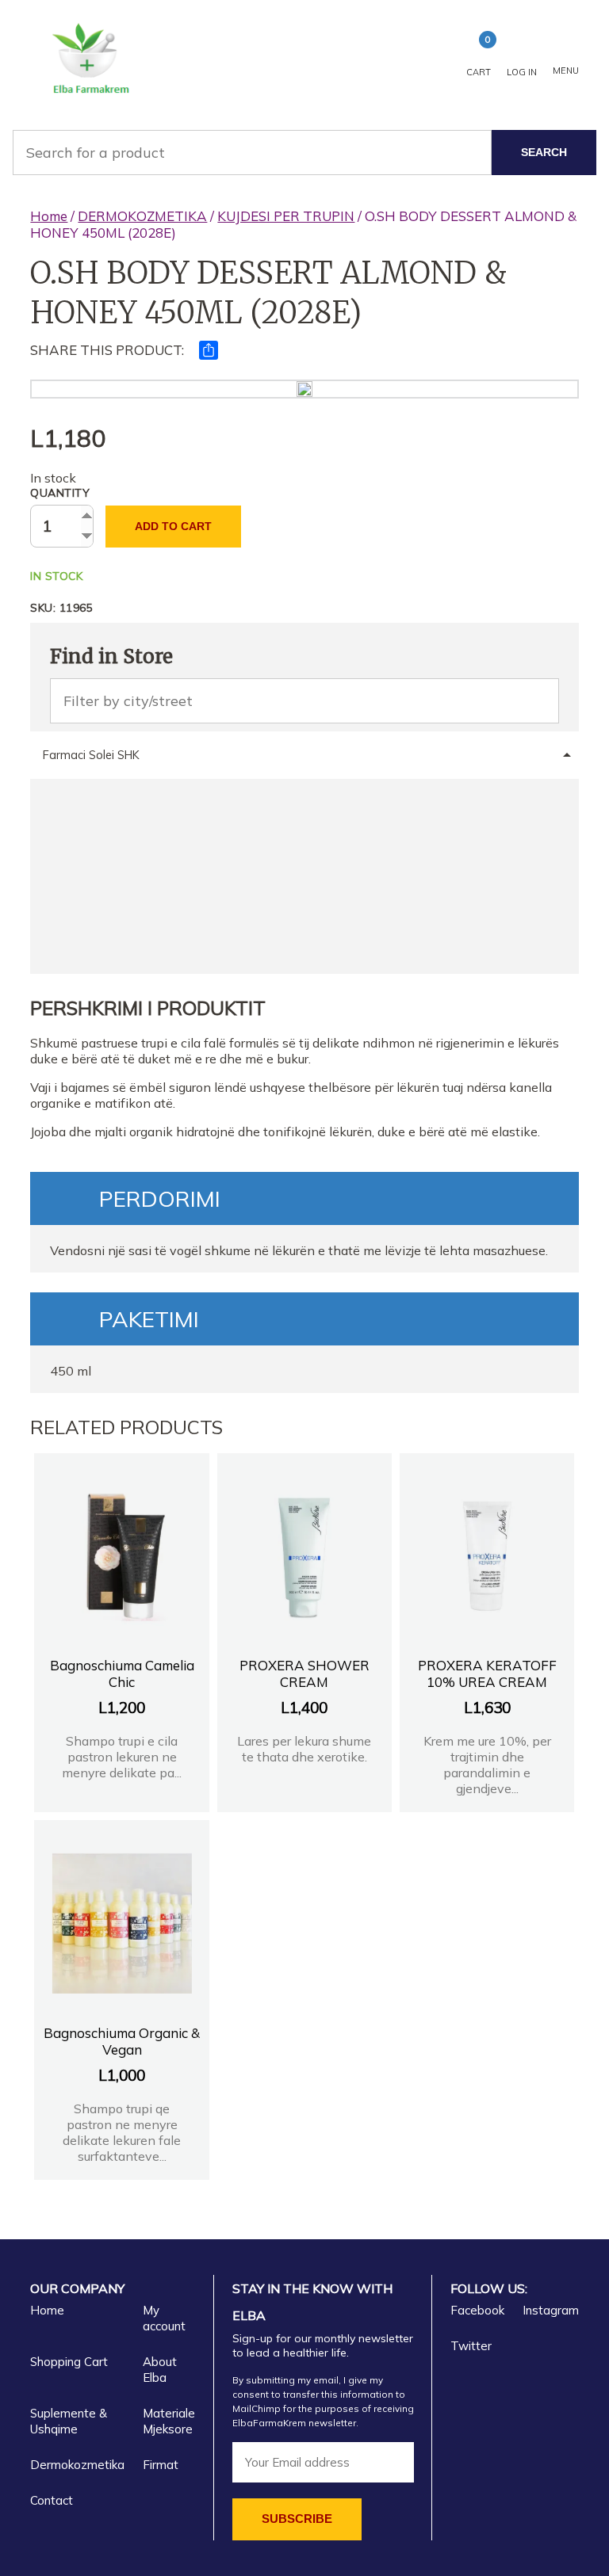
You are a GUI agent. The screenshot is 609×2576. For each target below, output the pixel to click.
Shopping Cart (69, 2362)
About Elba (160, 2370)
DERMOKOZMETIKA (142, 216)
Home (49, 216)
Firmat (161, 2465)
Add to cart (173, 526)
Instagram (551, 2310)
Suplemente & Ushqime (69, 2421)
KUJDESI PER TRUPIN (286, 216)
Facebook (477, 2310)
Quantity (60, 493)
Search (544, 152)
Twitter (471, 2346)
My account (164, 2318)
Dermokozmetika (77, 2465)
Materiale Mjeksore (169, 2421)
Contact (52, 2500)
